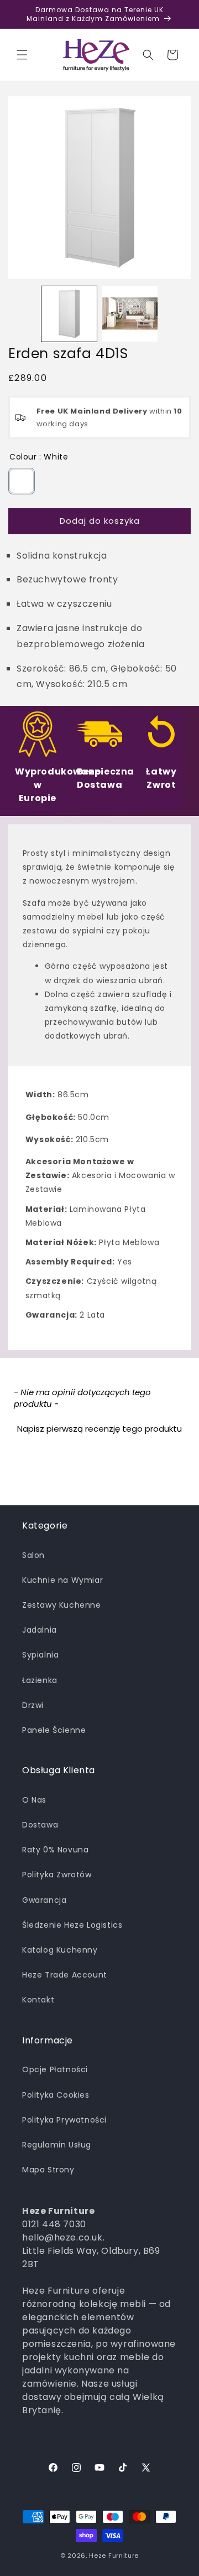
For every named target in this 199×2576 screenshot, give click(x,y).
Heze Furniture (114, 2556)
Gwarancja (44, 1900)
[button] (22, 55)
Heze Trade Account (65, 1975)
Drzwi (33, 1705)
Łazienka (40, 1680)
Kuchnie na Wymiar (62, 1580)
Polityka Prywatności (64, 2120)
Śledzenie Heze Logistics (72, 1925)
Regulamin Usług (57, 2145)
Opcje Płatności (55, 2069)
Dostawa (40, 1825)
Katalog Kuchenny (60, 1950)
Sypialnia (40, 1655)
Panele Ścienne (54, 1730)
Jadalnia (40, 1630)
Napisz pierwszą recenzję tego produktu (99, 1429)
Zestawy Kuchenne (62, 1605)
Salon (33, 1555)
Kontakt (38, 2000)
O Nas (34, 1800)
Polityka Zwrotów (57, 1875)
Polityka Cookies (56, 2095)
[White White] (22, 481)
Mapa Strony (48, 2170)
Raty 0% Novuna (55, 1850)
